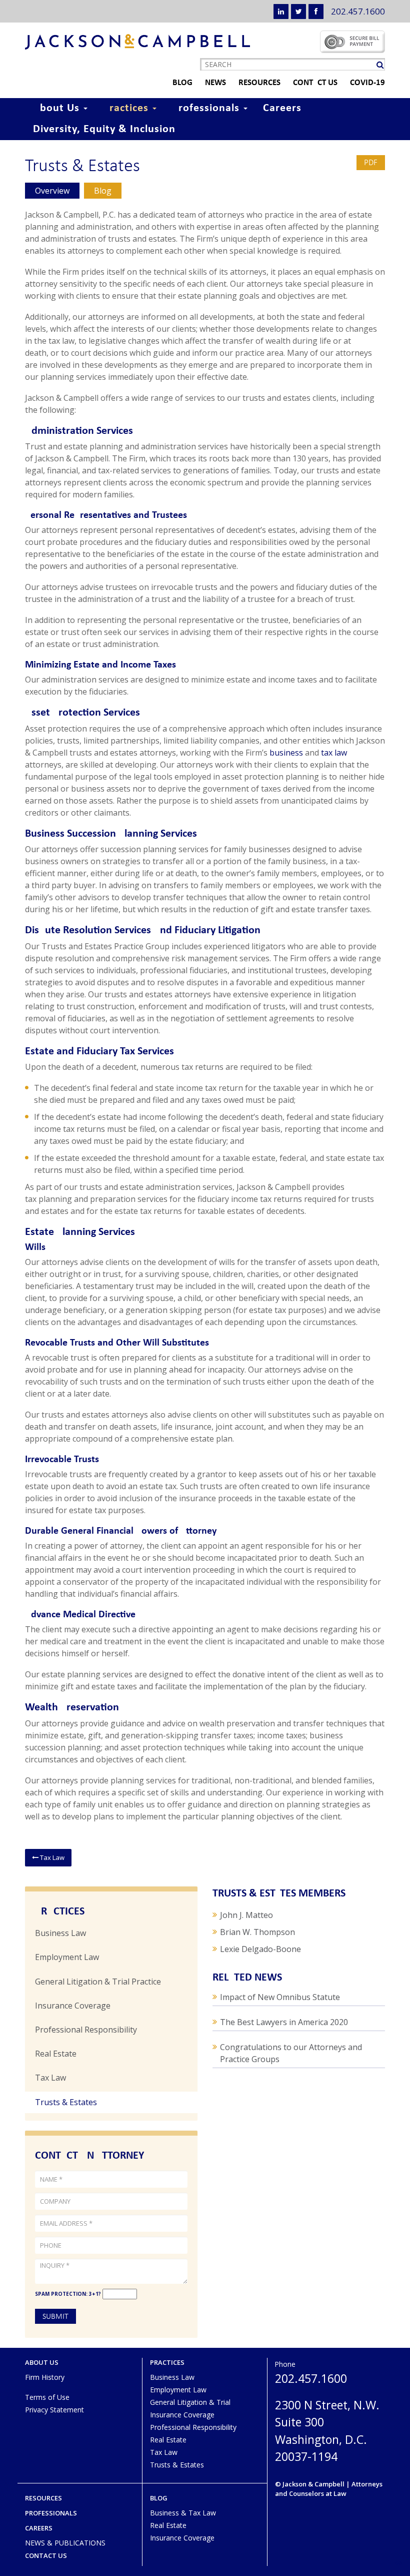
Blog (182, 83)
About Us (58, 108)
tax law (334, 753)
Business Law (60, 1933)
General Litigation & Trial (190, 2402)
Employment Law (67, 1957)
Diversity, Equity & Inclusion (104, 129)
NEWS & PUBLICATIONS (65, 2543)
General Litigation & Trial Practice (98, 1982)
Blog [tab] (103, 191)
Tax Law (51, 1857)
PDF (371, 162)
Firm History (45, 2377)
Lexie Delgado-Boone (260, 1949)
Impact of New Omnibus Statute (280, 1997)
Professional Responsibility (86, 2030)
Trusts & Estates (66, 2102)
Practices (127, 108)
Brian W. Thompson (257, 1932)
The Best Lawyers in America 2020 (284, 2022)
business (286, 753)
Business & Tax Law (183, 2513)
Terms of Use (47, 2397)
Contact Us (315, 83)
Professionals (207, 108)
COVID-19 (367, 83)
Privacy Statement (54, 2410)
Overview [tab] (52, 191)
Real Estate (56, 2054)
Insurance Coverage (73, 2006)
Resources (259, 83)
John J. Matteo (246, 1915)
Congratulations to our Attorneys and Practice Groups (291, 2053)
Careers (282, 108)
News (215, 83)
